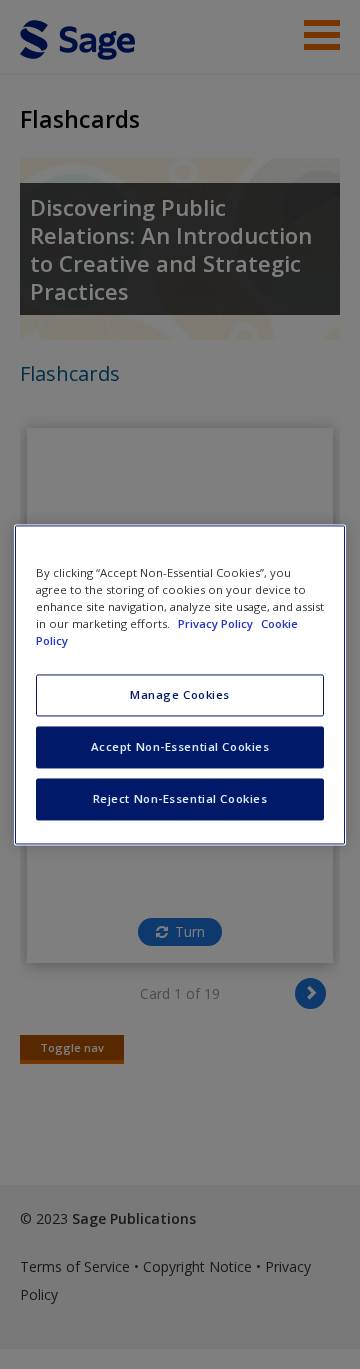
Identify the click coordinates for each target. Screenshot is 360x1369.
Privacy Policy (217, 623)
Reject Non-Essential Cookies (180, 798)
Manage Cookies (180, 694)
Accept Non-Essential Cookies (180, 746)
